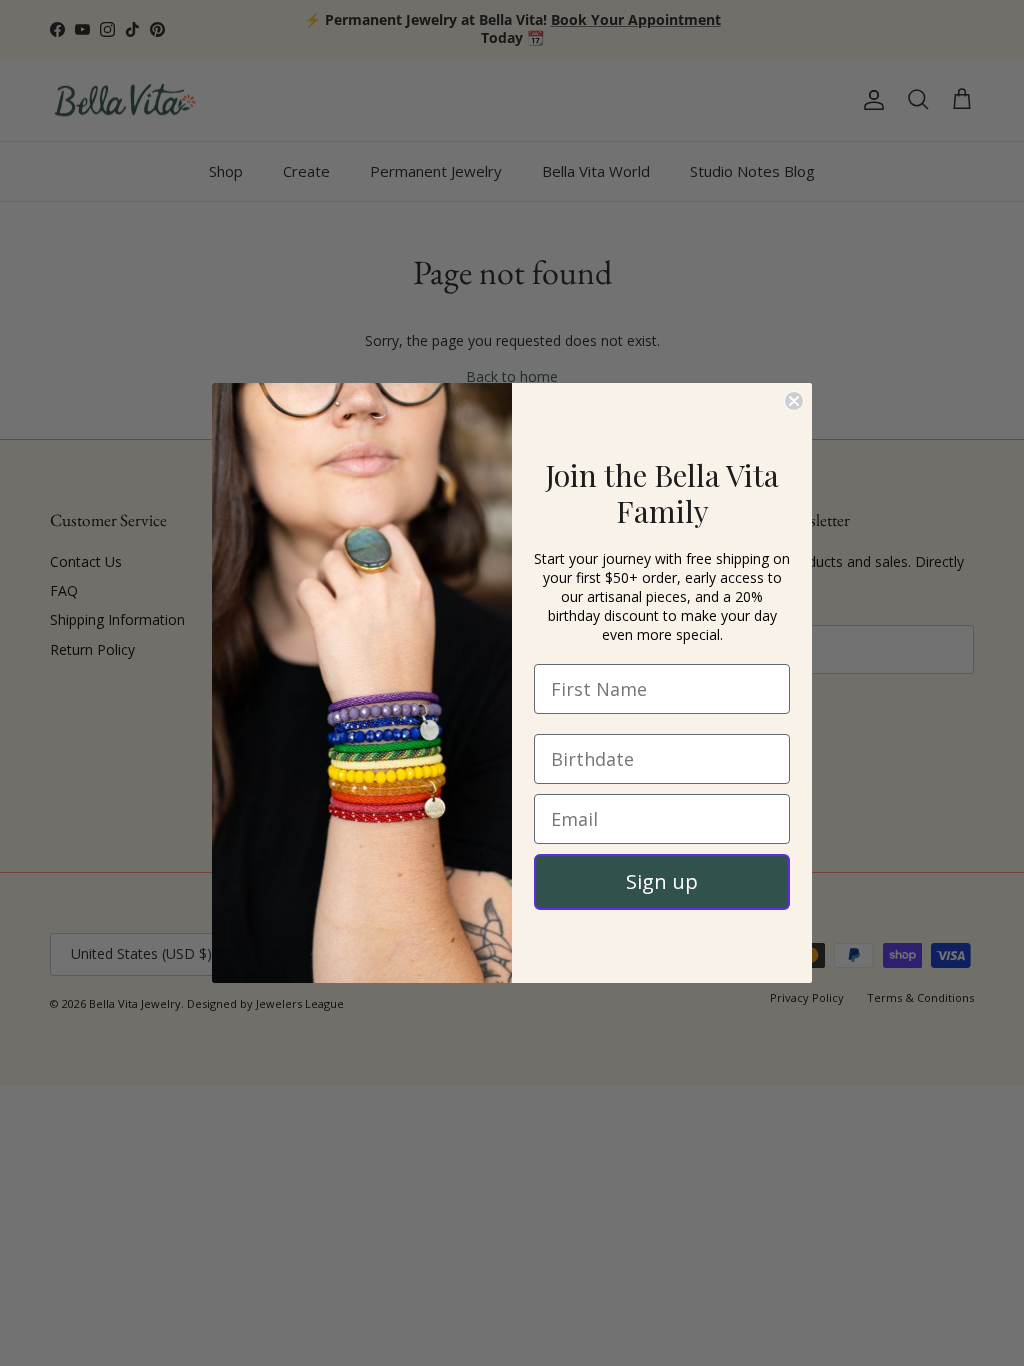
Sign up (662, 881)
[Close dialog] (794, 401)
